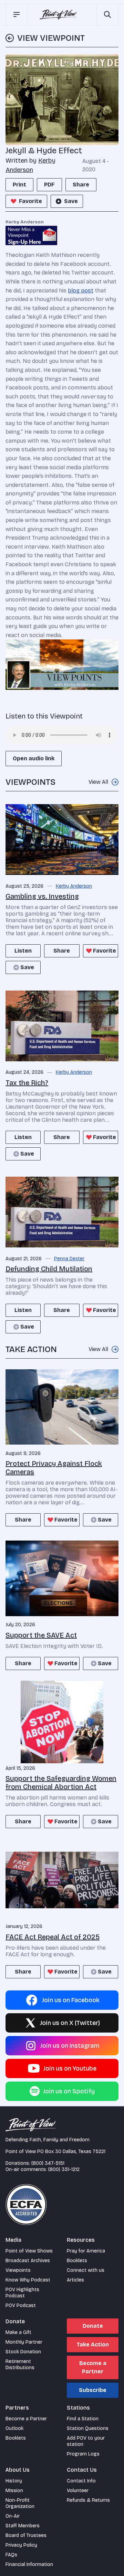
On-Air (13, 2516)
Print (19, 185)
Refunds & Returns (88, 2500)
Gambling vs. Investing (42, 896)
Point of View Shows (29, 2251)
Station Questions (88, 2428)
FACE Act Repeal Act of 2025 (53, 1937)
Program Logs (83, 2454)
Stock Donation (23, 2352)
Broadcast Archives (28, 2261)
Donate (93, 2326)
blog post (81, 291)
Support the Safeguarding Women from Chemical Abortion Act (61, 1783)
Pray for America (86, 2251)
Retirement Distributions (20, 2365)
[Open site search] (107, 15)
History (14, 2481)
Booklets (77, 2261)
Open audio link (34, 758)
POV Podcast (21, 2305)
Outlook (14, 2428)
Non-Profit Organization (20, 2503)
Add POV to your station (86, 2441)
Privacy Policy (21, 2545)
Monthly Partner (24, 2342)
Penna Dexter (69, 1259)
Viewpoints (18, 2270)
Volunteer (78, 2491)
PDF (49, 185)
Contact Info (81, 2481)
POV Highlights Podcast (22, 2293)
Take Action (93, 2345)
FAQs (11, 2555)
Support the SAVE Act (41, 1635)
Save (71, 201)
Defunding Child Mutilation (49, 1269)
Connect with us (86, 2270)
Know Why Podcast (28, 2280)
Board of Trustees (26, 2535)
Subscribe (93, 2390)
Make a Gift (18, 2332)
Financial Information (29, 2564)
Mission (14, 2491)
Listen (23, 951)
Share (81, 185)
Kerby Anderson (74, 886)
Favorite (30, 201)
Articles (75, 2280)
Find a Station (83, 2419)
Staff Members (23, 2526)
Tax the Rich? (27, 1083)
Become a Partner (93, 2367)
